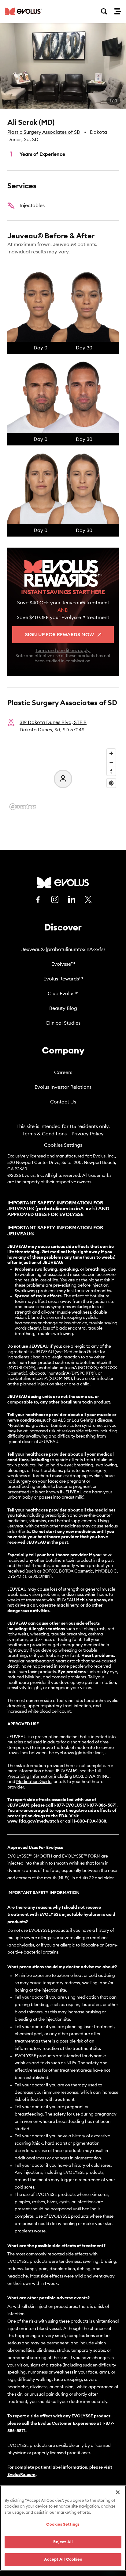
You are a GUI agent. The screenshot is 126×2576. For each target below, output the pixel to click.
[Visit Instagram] (55, 899)
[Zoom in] (111, 753)
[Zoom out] (111, 762)
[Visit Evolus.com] (23, 11)
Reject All (63, 2542)
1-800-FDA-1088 (90, 1821)
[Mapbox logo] (23, 807)
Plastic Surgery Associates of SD (44, 132)
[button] (63, 66)
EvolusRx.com (21, 2475)
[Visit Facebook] (38, 899)
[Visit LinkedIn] (72, 899)
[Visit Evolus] (63, 883)
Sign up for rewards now (59, 635)
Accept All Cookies (63, 2560)
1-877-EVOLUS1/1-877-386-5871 (85, 1805)
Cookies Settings (63, 1145)
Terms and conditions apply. (63, 651)
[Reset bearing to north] (111, 771)
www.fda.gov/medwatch (33, 1821)
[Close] (118, 2492)
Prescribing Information (30, 1777)
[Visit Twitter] (88, 900)
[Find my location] (111, 783)
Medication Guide (34, 1782)
